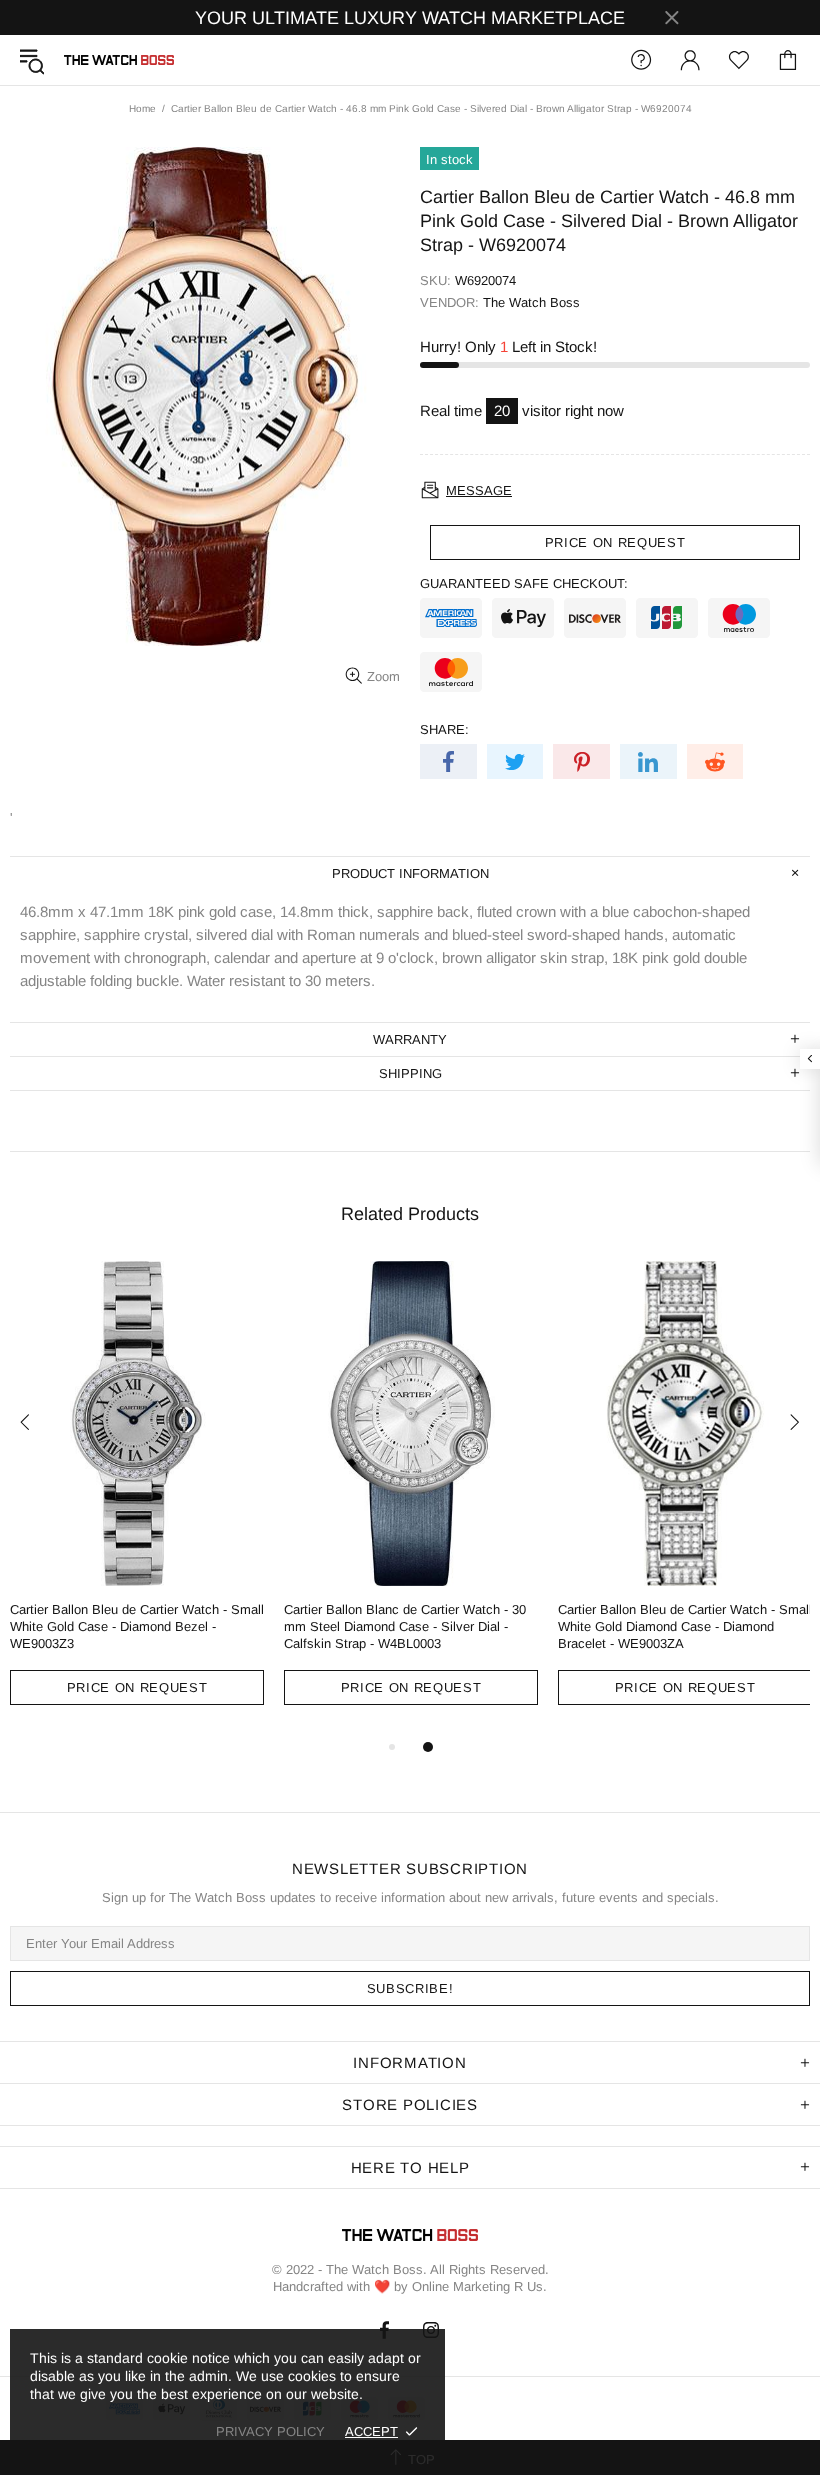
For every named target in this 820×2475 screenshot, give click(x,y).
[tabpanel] (137, 1498)
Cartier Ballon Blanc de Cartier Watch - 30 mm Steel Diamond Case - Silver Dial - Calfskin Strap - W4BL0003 (405, 1626)
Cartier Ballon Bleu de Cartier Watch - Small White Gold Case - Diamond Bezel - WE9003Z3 (137, 1626)
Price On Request (137, 1687)
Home (142, 108)
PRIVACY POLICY (270, 2431)
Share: (444, 729)
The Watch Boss (119, 60)
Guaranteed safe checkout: (524, 583)
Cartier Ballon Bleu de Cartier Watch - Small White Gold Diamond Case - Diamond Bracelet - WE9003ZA (685, 1626)
